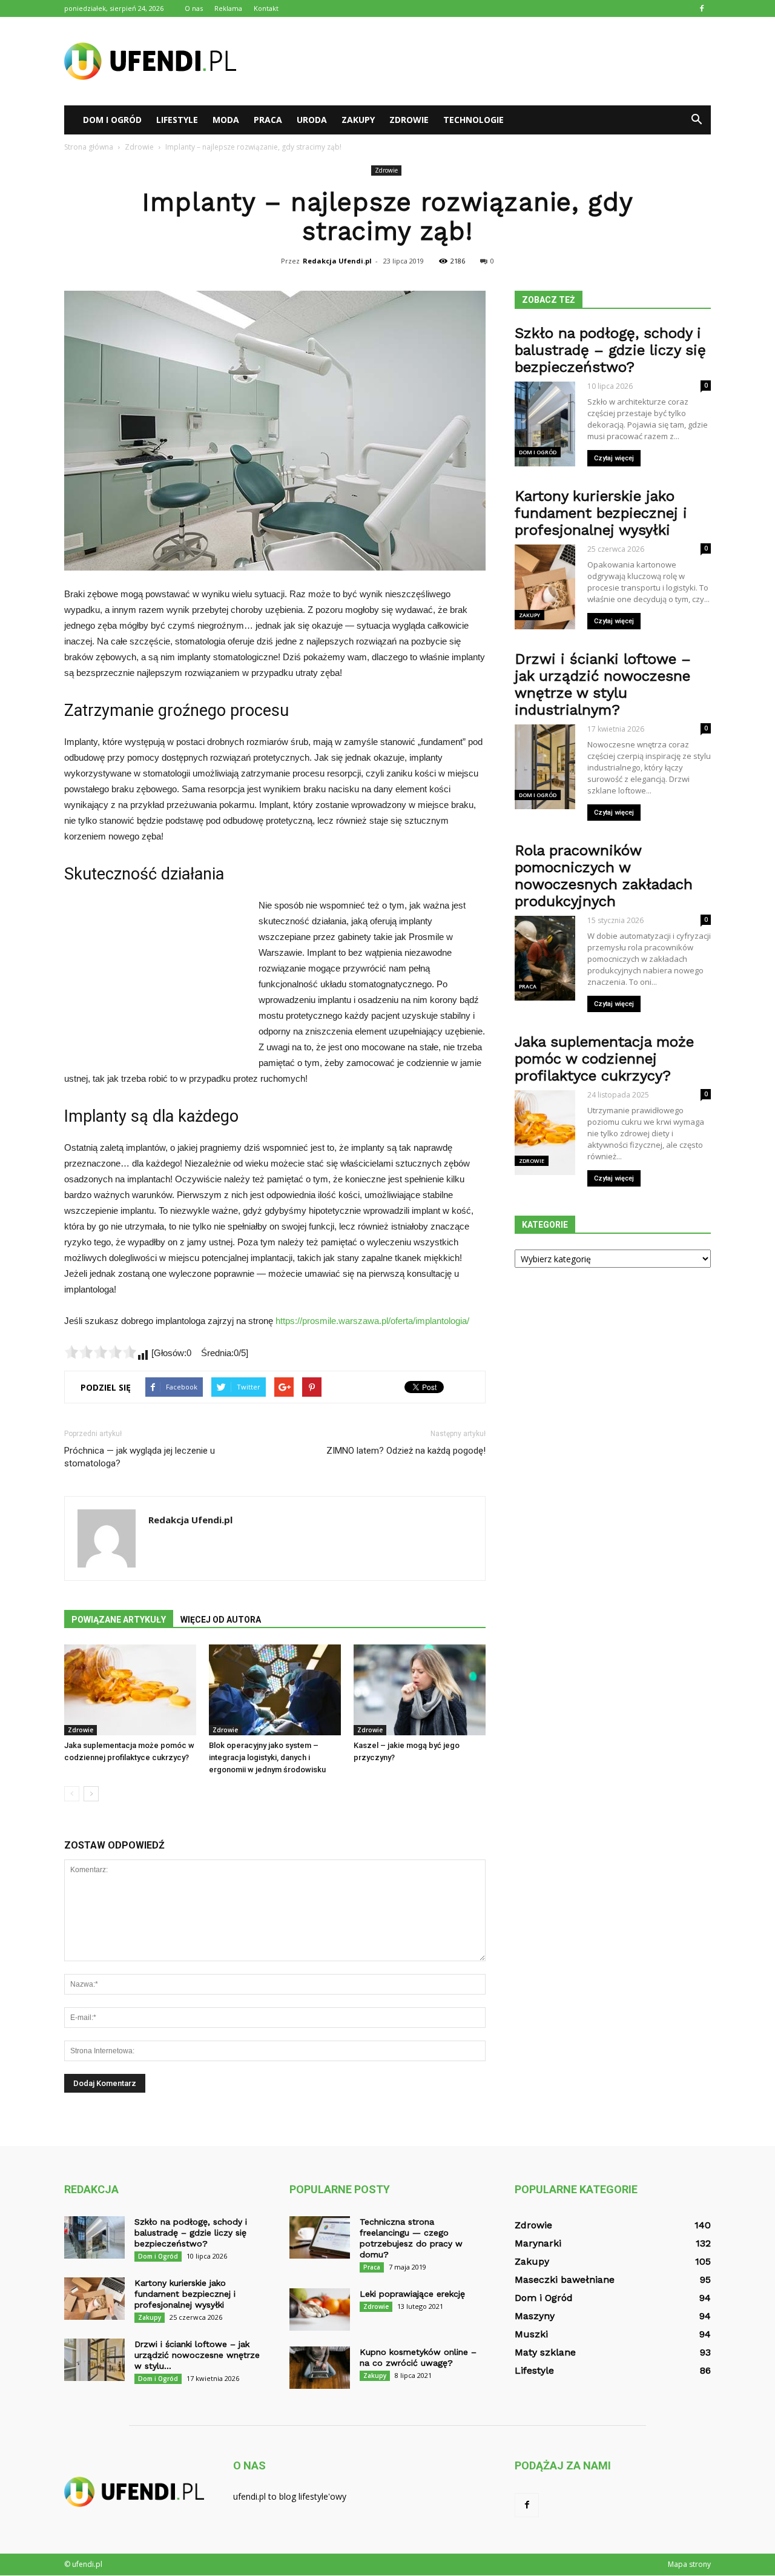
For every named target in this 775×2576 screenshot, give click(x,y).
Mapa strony (689, 2564)
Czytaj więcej (614, 458)
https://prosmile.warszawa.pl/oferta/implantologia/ (372, 1321)
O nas (194, 8)
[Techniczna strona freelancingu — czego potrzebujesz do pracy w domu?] (320, 2237)
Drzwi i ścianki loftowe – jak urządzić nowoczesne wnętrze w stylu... (197, 2355)
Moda (226, 120)
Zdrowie (409, 120)
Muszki (531, 2334)
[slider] (101, 1352)
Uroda (312, 120)
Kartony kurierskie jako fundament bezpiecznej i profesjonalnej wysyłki (601, 513)
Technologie (473, 120)
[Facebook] (702, 8)
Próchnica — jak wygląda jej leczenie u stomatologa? (140, 1457)
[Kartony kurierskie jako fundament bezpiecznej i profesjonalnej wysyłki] (94, 2299)
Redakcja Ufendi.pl (337, 261)
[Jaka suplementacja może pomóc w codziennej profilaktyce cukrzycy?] (130, 1690)
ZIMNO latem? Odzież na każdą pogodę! (406, 1451)
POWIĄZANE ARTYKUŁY (119, 1620)
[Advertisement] (490, 61)
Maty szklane (545, 2352)
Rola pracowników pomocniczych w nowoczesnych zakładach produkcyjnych (604, 876)
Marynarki (538, 2243)
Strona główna (89, 147)
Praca (268, 120)
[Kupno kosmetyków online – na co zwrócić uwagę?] (320, 2368)
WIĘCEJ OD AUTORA (221, 1620)
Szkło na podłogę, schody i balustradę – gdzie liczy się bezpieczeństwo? (610, 350)
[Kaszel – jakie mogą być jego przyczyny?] (420, 1690)
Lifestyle (177, 120)
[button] (696, 120)
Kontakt (266, 8)
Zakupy (358, 120)
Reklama (228, 8)
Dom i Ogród (112, 120)
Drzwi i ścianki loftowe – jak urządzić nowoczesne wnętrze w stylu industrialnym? (603, 684)
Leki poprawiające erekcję (412, 2294)
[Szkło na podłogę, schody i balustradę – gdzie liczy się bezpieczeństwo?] (94, 2237)
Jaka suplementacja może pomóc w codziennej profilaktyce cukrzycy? (604, 1059)
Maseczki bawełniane (565, 2280)
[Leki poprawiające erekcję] (320, 2309)
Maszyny (535, 2316)
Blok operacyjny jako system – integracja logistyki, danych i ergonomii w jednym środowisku (267, 1757)
